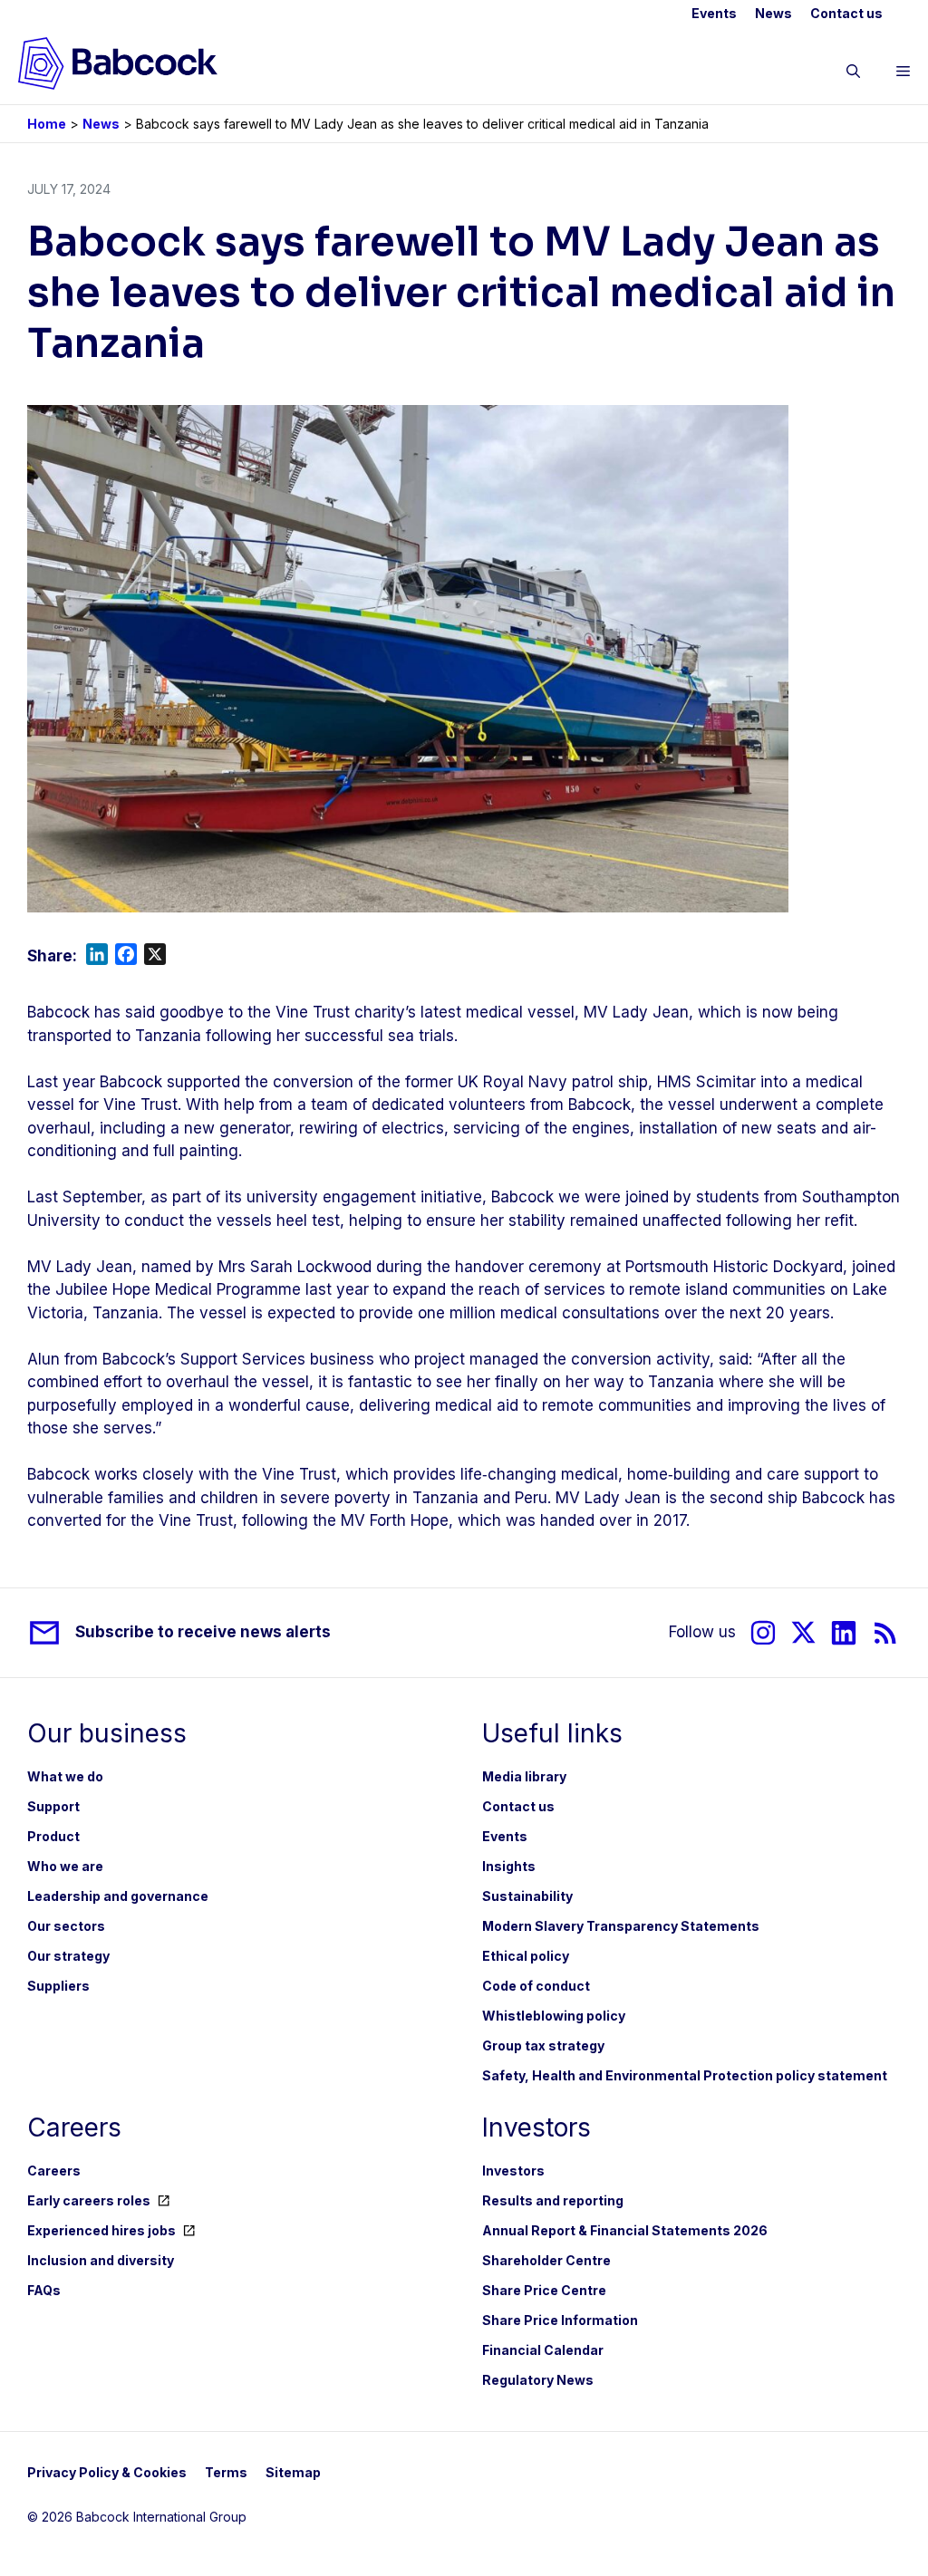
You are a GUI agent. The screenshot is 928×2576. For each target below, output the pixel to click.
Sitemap (293, 2472)
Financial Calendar (543, 2350)
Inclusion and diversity (101, 2260)
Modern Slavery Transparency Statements (621, 1926)
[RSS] (886, 1632)
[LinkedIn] (844, 1632)
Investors (513, 2171)
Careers (54, 2171)
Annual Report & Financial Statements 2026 (625, 2230)
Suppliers (58, 1986)
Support (53, 1806)
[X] (803, 1632)
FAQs (44, 2290)
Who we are (65, 1866)
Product (53, 1836)
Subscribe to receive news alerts (203, 1632)
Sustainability (527, 1896)
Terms (226, 2472)
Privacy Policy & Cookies (107, 2472)
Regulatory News (538, 2380)
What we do (65, 1776)
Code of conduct (536, 1986)
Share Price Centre (544, 2290)
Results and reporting (553, 2200)
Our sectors (66, 1926)
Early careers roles (89, 2200)
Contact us (846, 13)
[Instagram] (763, 1632)
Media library (524, 1776)
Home (47, 124)
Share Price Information (560, 2320)
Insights (509, 1866)
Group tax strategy (543, 2045)
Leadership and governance (118, 1896)
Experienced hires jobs (101, 2230)
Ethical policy (526, 1956)
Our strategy (68, 1956)
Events (714, 13)
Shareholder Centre (546, 2260)
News (773, 13)
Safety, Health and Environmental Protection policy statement (685, 2075)
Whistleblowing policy (554, 2016)
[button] (853, 74)
